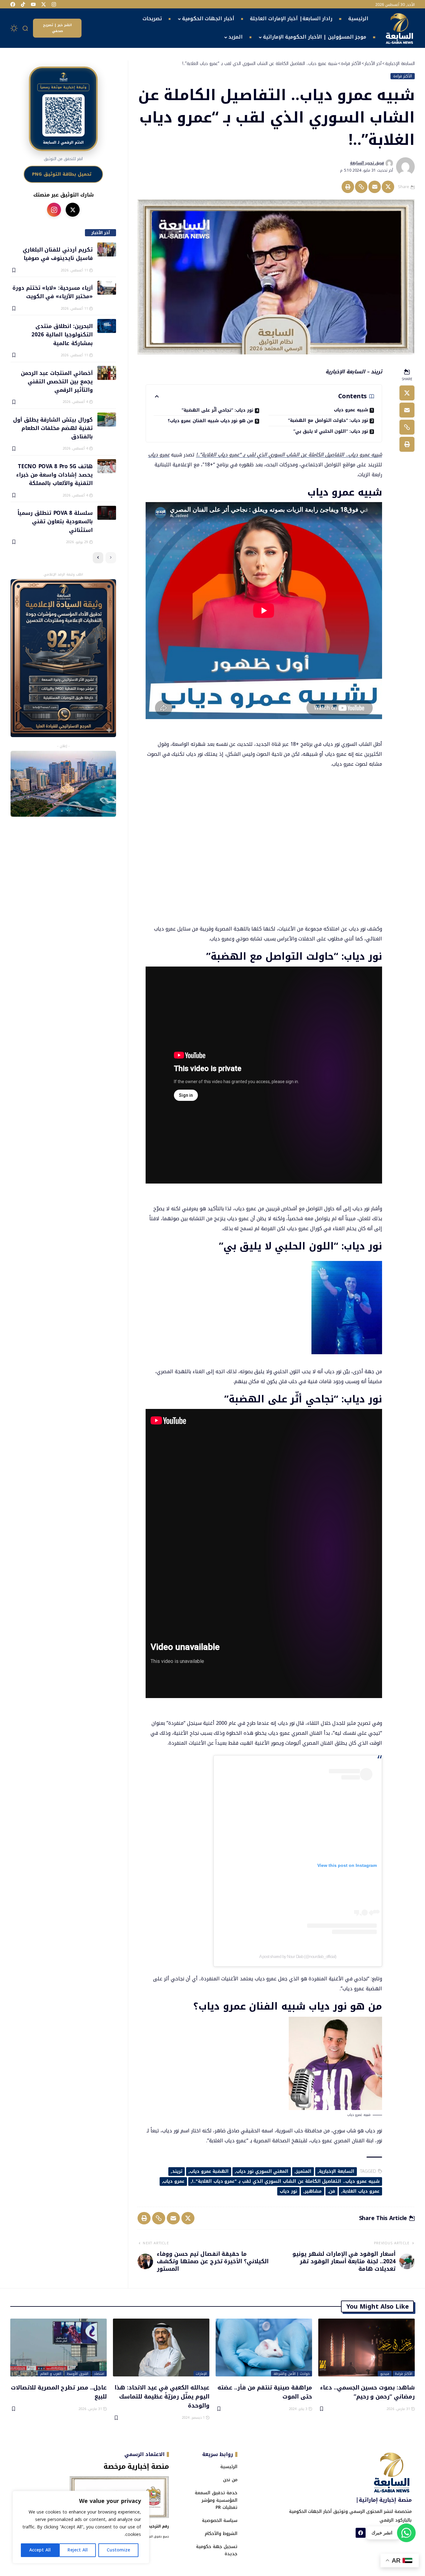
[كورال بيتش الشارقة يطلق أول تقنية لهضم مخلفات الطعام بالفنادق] (107, 420)
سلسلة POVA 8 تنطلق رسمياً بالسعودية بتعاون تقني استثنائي (55, 521)
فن (332, 2191)
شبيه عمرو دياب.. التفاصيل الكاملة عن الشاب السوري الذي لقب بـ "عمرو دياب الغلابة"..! (286, 2181)
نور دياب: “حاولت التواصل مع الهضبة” (328, 420)
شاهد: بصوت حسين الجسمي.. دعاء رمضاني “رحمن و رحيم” (367, 2392)
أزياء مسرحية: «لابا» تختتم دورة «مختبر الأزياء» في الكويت (52, 292)
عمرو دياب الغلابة (361, 2191)
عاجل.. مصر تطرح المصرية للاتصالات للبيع (59, 2392)
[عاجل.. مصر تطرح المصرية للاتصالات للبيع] (58, 2347)
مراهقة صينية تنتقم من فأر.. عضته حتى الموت (265, 2392)
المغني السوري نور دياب (262, 2171)
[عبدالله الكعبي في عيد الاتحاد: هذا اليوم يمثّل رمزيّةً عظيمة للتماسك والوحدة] (161, 2347)
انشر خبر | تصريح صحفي (57, 28)
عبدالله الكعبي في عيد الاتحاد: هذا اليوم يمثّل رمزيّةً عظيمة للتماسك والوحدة (162, 2396)
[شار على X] (73, 210)
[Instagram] (54, 4)
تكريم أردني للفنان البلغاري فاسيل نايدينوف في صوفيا (58, 254)
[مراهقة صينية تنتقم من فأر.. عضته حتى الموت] (264, 2347)
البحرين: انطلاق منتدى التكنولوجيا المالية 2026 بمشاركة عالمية (62, 334)
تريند (177, 2171)
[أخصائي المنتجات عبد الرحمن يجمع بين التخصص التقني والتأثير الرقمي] (107, 373)
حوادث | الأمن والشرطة (292, 2374)
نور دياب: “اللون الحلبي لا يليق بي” (331, 431)
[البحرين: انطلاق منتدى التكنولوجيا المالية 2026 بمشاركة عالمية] (107, 326)
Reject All (78, 2550)
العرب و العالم (51, 2374)
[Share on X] (388, 187)
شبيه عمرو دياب (351, 410)
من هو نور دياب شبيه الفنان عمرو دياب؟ (210, 421)
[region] (81, 2527)
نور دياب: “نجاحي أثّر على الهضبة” (217, 410)
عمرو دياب (159, 455)
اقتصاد (99, 2374)
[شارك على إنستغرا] (54, 210)
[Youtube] (33, 4)
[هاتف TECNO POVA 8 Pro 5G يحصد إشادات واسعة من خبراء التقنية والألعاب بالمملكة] (107, 466)
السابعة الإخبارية (337, 2171)
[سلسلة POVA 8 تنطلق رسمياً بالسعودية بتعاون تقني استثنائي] (107, 513)
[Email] (375, 187)
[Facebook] (13, 4)
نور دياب (288, 2191)
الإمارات (201, 2374)
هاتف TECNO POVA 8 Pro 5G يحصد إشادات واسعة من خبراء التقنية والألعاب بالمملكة (54, 475)
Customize (118, 2550)
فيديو (385, 2374)
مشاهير (313, 2191)
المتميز (304, 2171)
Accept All (40, 2550)
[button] (26, 28)
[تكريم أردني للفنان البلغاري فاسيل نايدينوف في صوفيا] (107, 249)
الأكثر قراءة (403, 76)
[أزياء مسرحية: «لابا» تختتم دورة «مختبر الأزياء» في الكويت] (107, 288)
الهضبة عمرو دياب (209, 2171)
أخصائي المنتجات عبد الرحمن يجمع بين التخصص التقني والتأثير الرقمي (57, 381)
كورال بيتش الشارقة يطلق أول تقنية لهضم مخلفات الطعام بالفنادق (53, 428)
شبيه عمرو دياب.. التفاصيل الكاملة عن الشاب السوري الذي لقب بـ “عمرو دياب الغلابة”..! (289, 455)
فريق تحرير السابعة (367, 163)
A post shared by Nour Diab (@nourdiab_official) (298, 1956)
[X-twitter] (44, 4)
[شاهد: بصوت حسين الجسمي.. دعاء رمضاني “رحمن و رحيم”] (367, 2347)
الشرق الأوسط (78, 2374)
